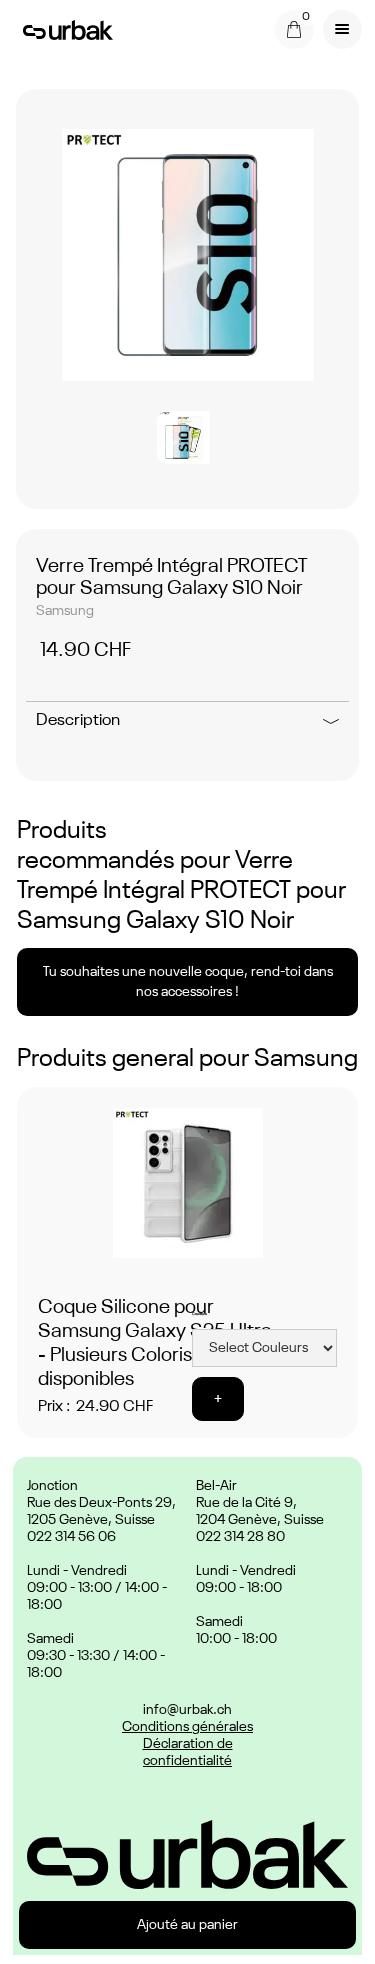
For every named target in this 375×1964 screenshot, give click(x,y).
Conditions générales (187, 1727)
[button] (294, 29)
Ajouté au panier (187, 1925)
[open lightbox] (188, 255)
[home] (63, 29)
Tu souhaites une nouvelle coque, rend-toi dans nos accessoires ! (188, 982)
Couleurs (199, 1314)
